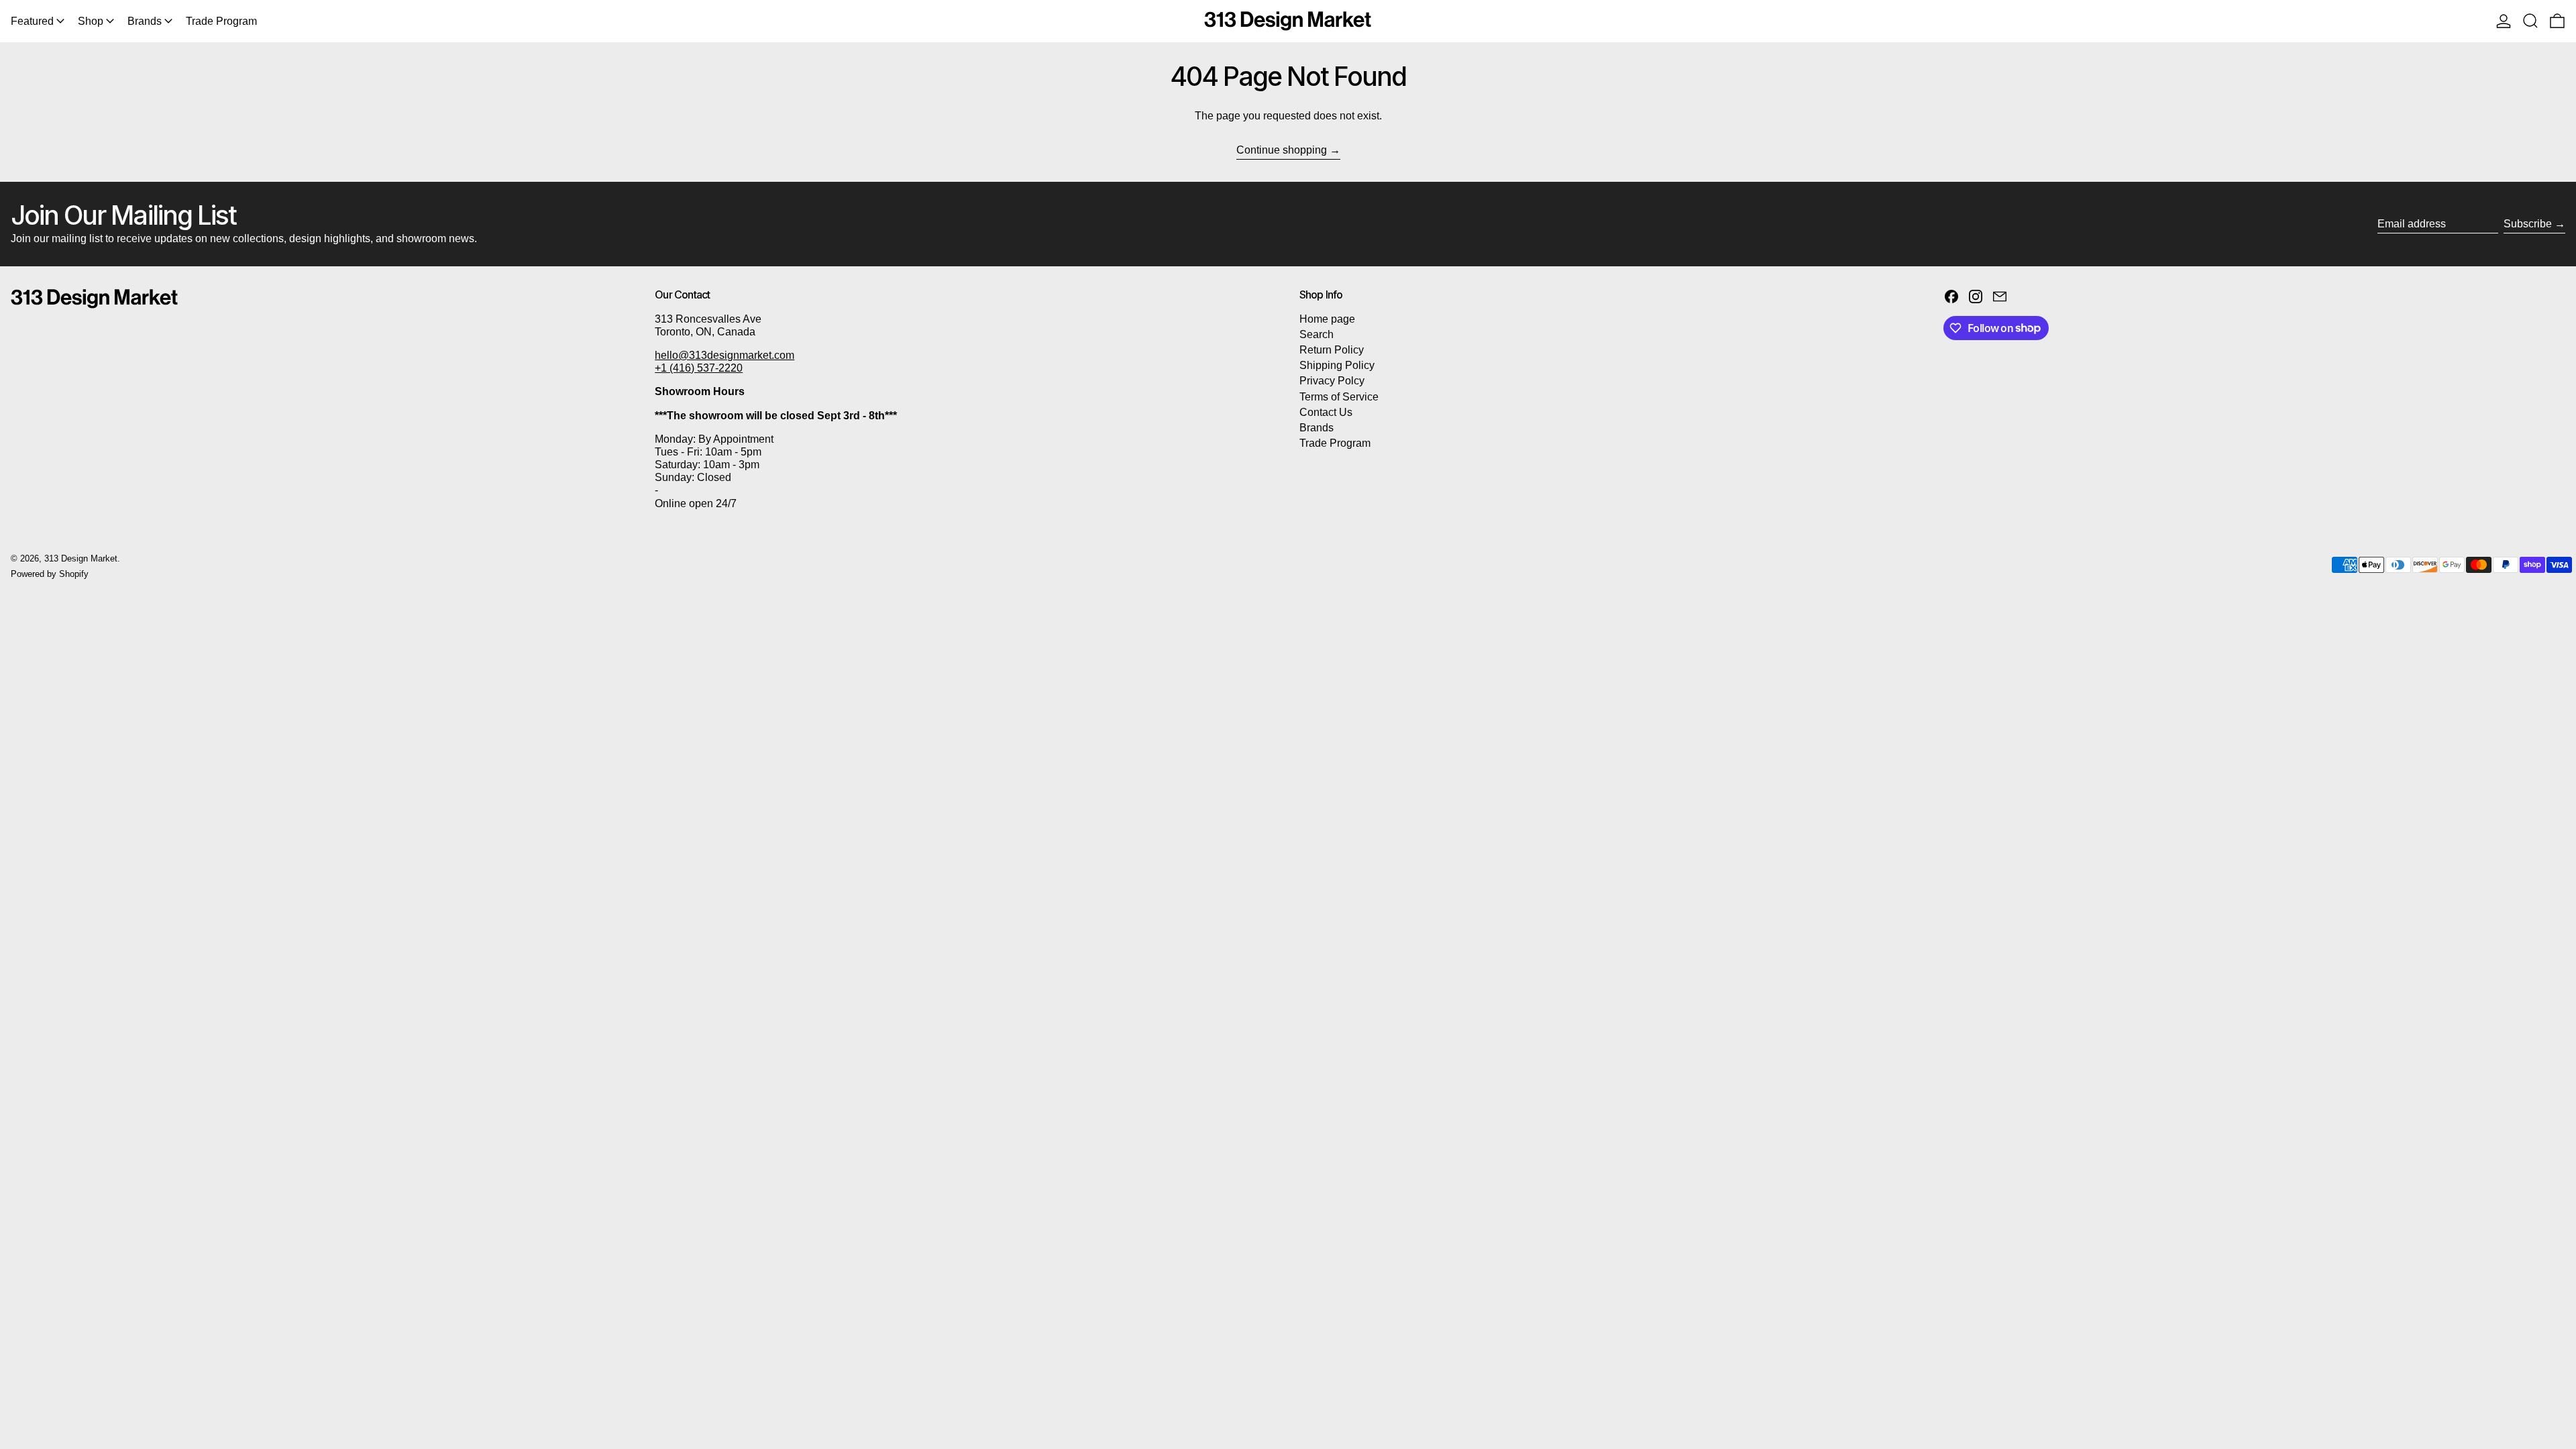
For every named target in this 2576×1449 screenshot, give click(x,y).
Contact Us (1326, 412)
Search (1317, 334)
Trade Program (1335, 443)
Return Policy (1332, 350)
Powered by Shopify (50, 574)
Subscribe (2528, 224)
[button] (2530, 21)
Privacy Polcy (1332, 381)
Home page (1327, 319)
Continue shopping (1282, 150)
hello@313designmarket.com (724, 355)
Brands (1317, 428)
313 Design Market (81, 558)
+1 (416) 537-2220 (699, 368)
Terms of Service (1339, 397)
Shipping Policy (1337, 365)
